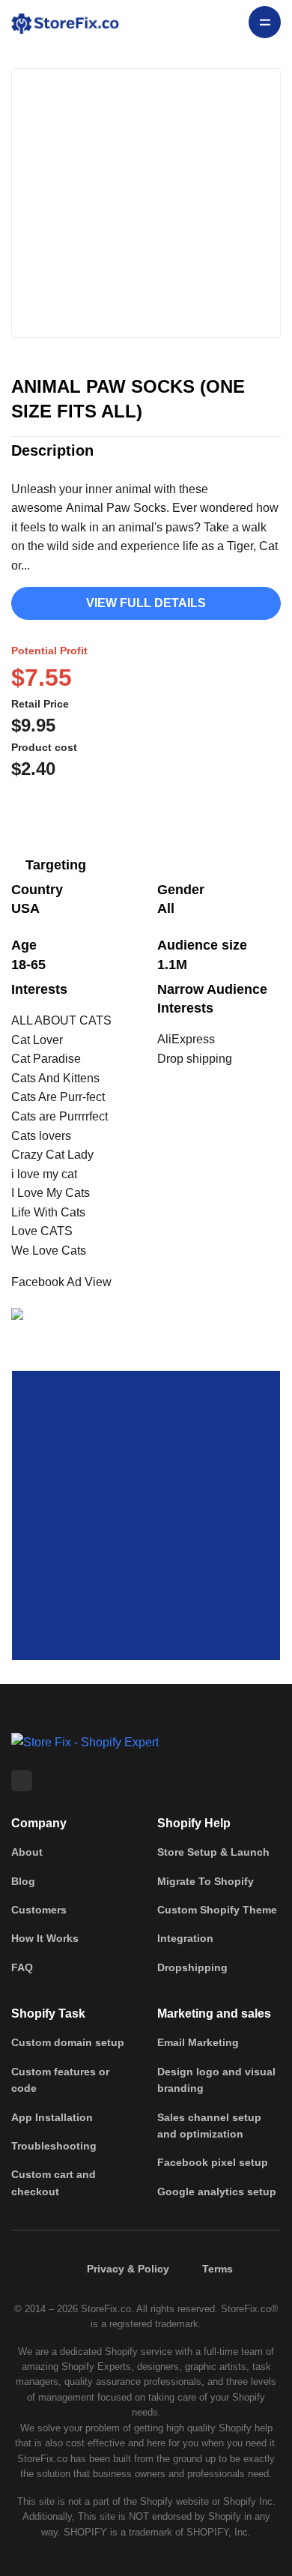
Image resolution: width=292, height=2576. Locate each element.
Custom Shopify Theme (217, 1910)
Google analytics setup (217, 2192)
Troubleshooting (54, 2146)
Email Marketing (198, 2042)
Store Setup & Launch (213, 1852)
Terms (218, 2269)
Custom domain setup (68, 2042)
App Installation (52, 2117)
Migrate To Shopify (206, 1881)
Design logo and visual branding (216, 2080)
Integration (185, 1938)
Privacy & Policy (128, 2269)
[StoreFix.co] (65, 22)
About (27, 1852)
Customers (39, 1910)
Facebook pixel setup (213, 2162)
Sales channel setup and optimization (209, 2126)
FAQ (22, 1967)
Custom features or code (60, 2080)
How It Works (45, 1938)
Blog (23, 1881)
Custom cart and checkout (54, 2183)
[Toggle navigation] (265, 22)
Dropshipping (192, 1967)
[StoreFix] (85, 1741)
